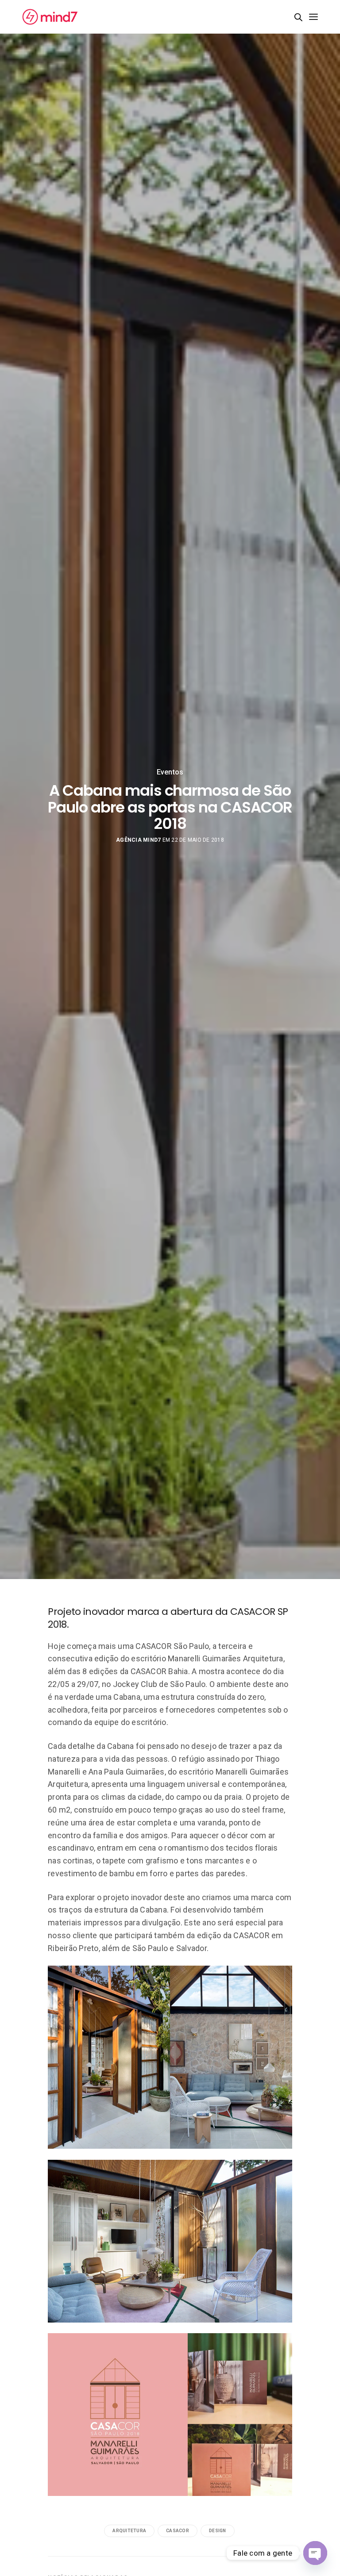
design (217, 2531)
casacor (178, 2531)
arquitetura (129, 2531)
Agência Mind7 (138, 840)
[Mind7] (50, 17)
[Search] (298, 17)
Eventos (170, 772)
